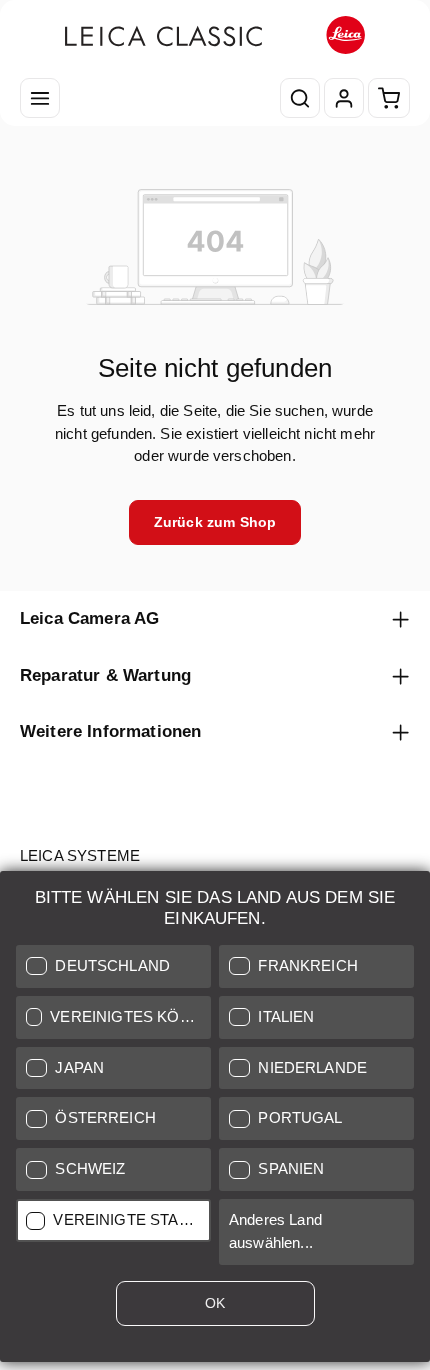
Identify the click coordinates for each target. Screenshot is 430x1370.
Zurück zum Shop (215, 522)
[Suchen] (300, 98)
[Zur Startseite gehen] (215, 35)
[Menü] (40, 98)
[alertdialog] (215, 1120)
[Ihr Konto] (344, 98)
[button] (113, 966)
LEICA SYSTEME (80, 856)
